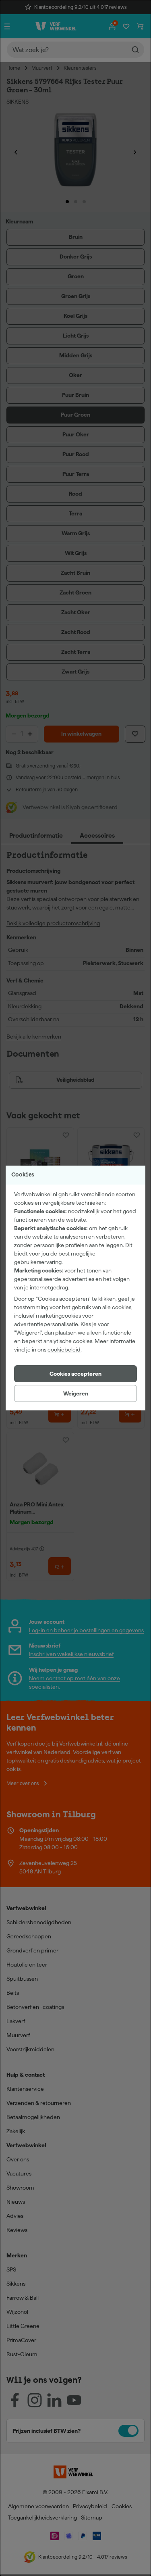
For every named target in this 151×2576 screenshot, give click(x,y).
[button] (75, 1374)
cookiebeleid (64, 1350)
